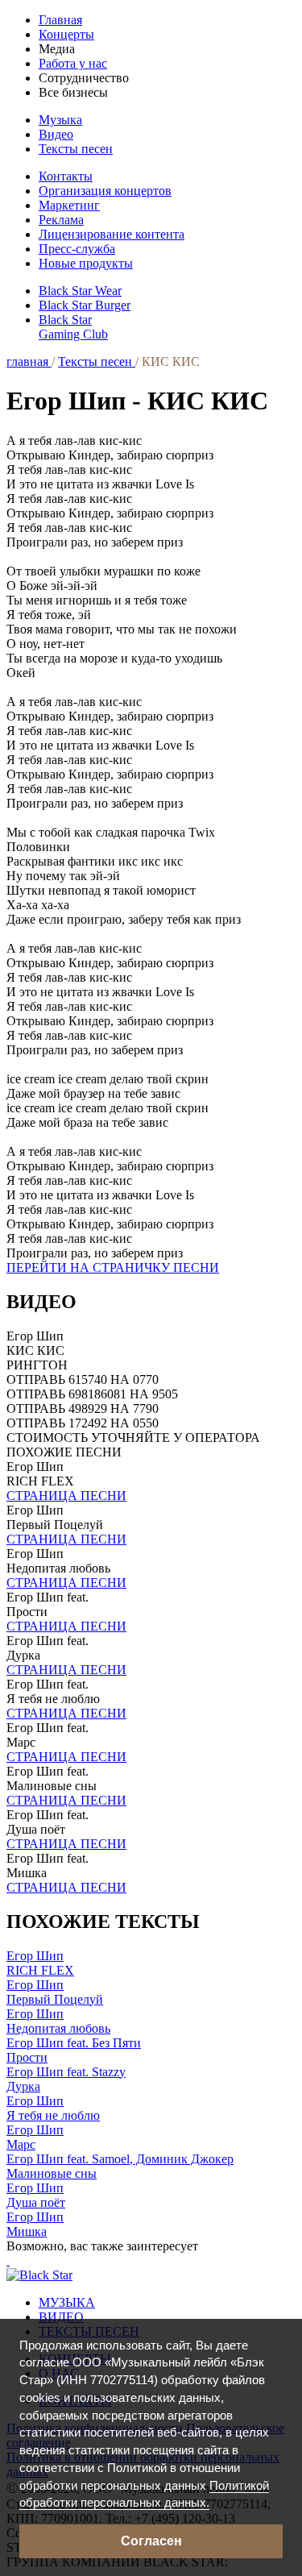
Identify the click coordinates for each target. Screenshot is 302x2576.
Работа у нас (73, 63)
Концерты (66, 34)
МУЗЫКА (67, 2302)
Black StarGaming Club (73, 327)
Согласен (151, 2541)
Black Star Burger (85, 305)
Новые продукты (86, 263)
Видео (56, 134)
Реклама (61, 220)
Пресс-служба (77, 249)
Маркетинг (69, 205)
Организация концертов (105, 191)
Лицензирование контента (112, 234)
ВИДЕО (61, 2317)
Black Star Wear (80, 291)
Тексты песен (76, 149)
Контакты (66, 176)
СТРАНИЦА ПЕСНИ (66, 1496)
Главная (60, 20)
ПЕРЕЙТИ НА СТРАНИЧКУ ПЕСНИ (113, 1267)
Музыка (60, 120)
